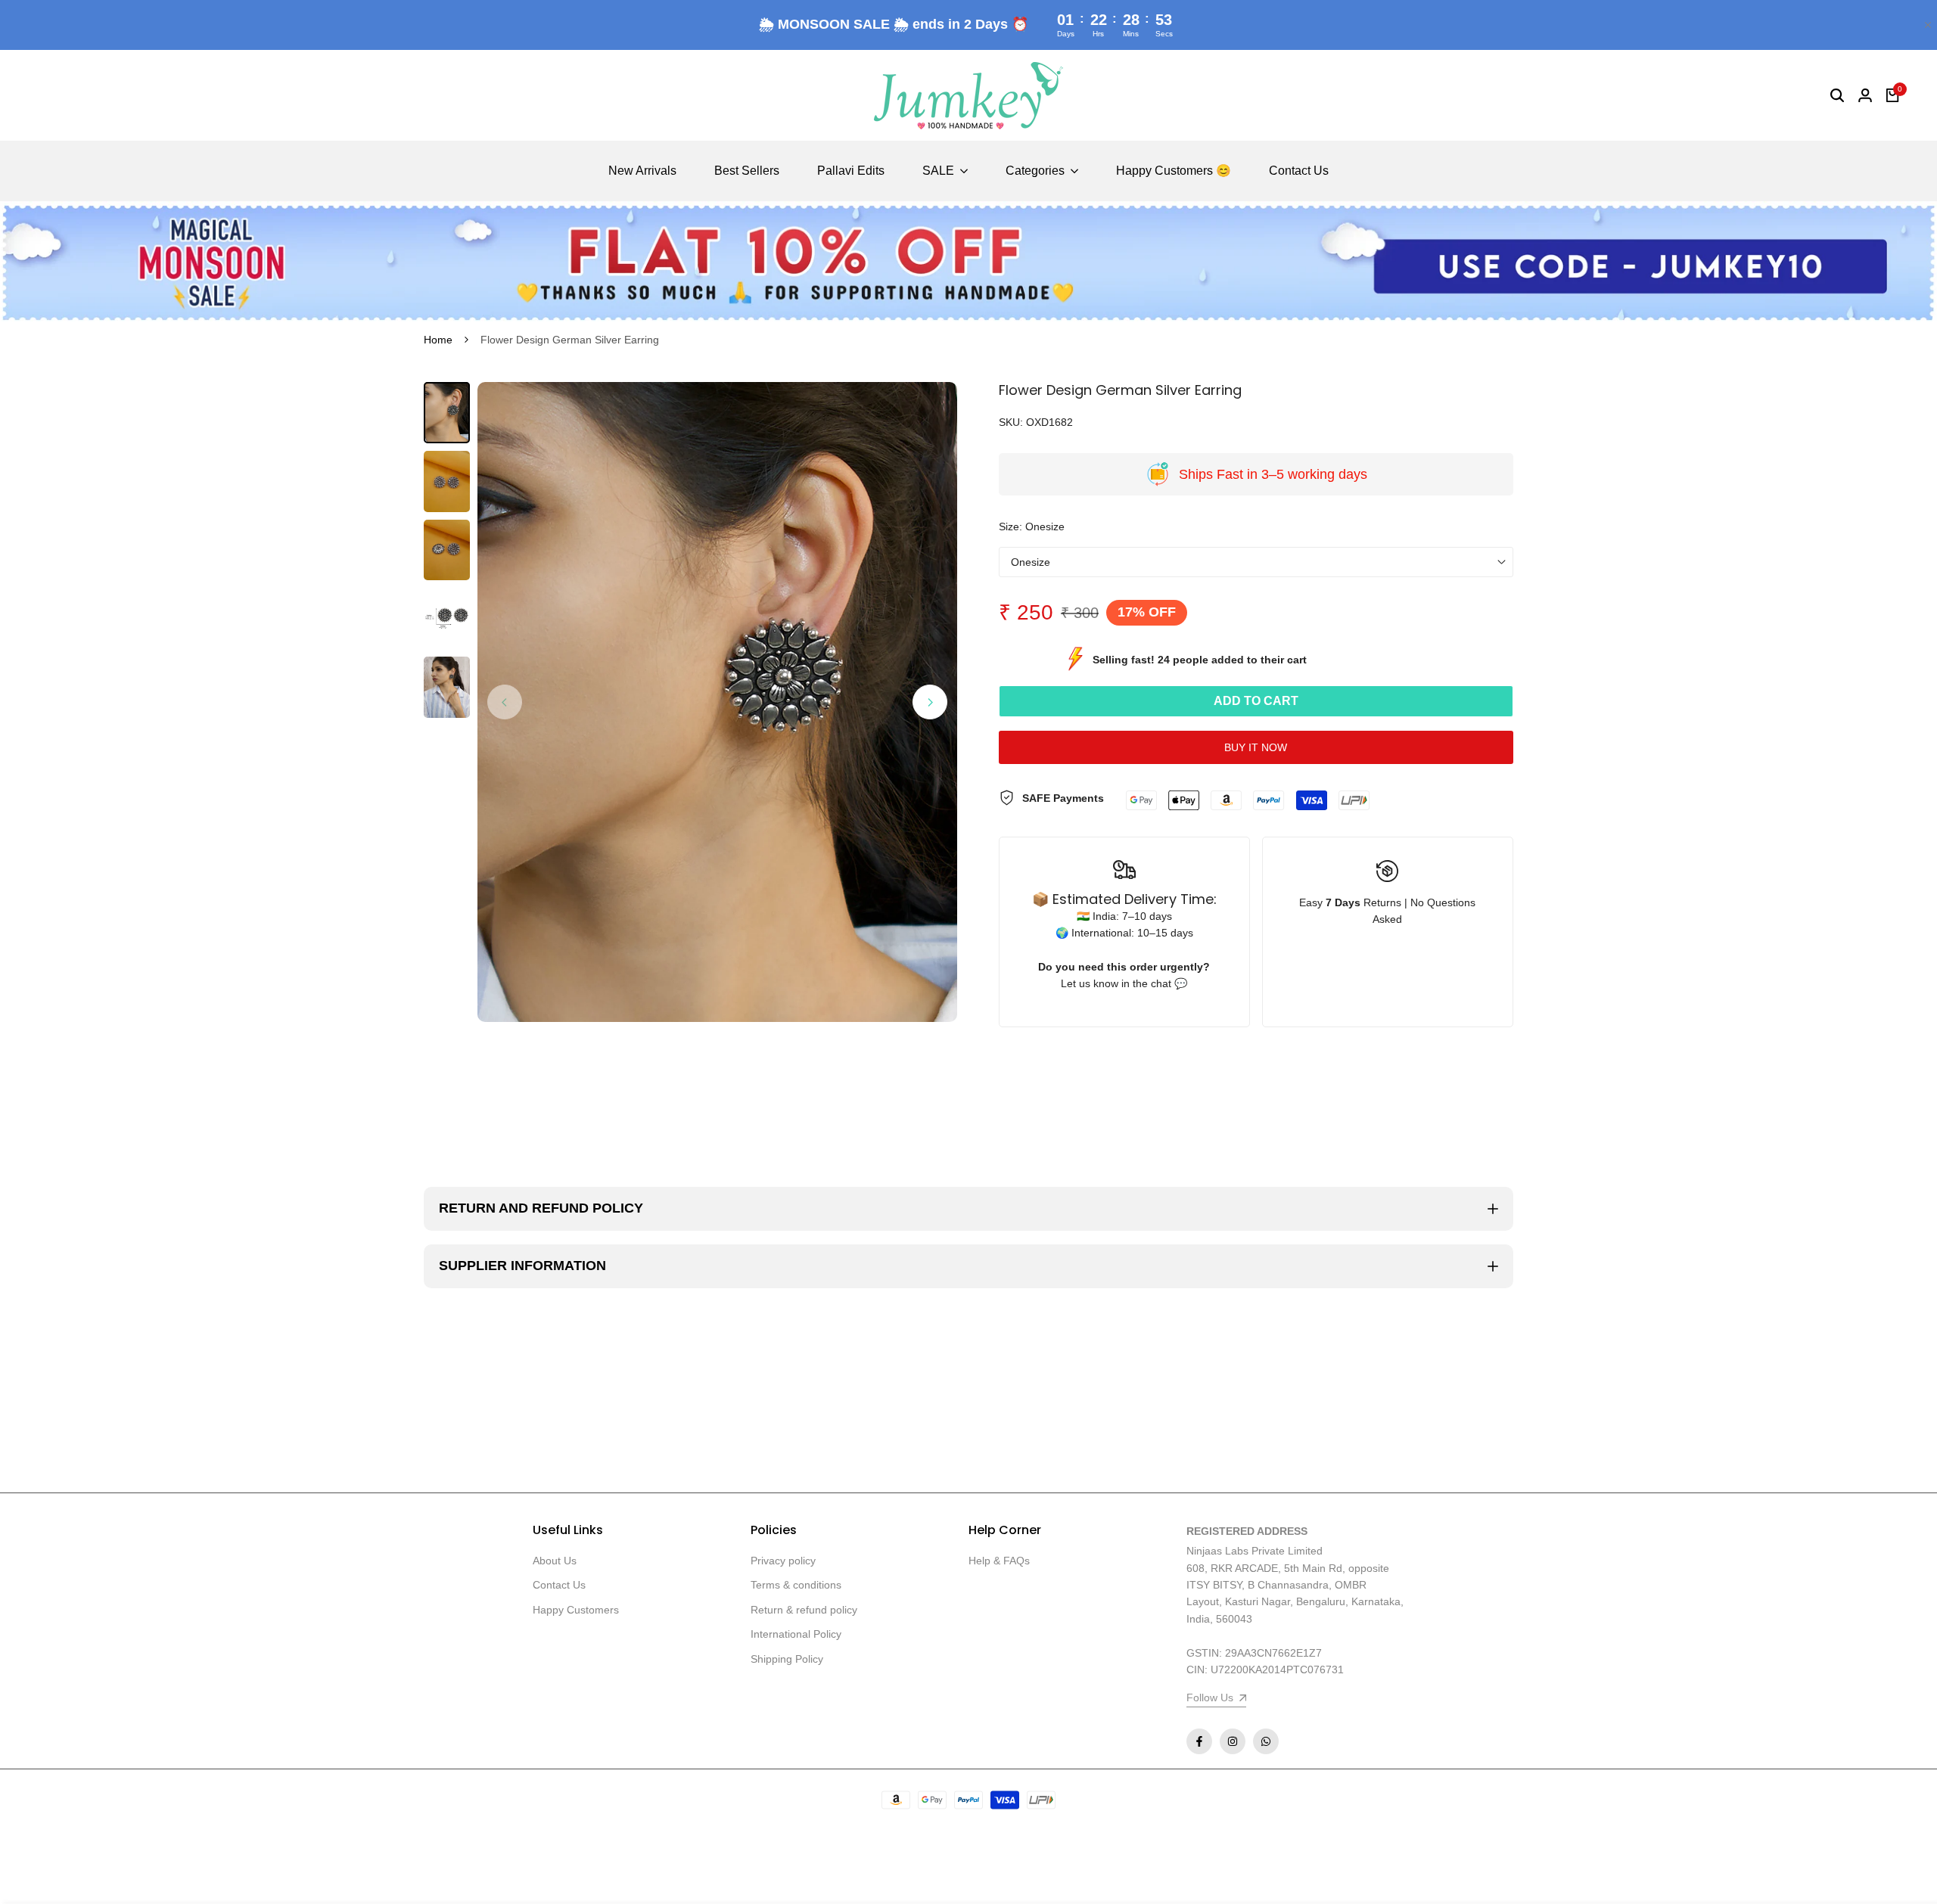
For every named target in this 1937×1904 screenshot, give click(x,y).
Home (438, 340)
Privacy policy (783, 1561)
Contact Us (559, 1585)
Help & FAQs (999, 1561)
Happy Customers (576, 1610)
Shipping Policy (787, 1659)
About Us (555, 1561)
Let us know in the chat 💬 (1124, 983)
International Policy (796, 1634)
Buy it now (1256, 747)
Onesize (1031, 562)
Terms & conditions (796, 1585)
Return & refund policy (804, 1610)
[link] (968, 262)
